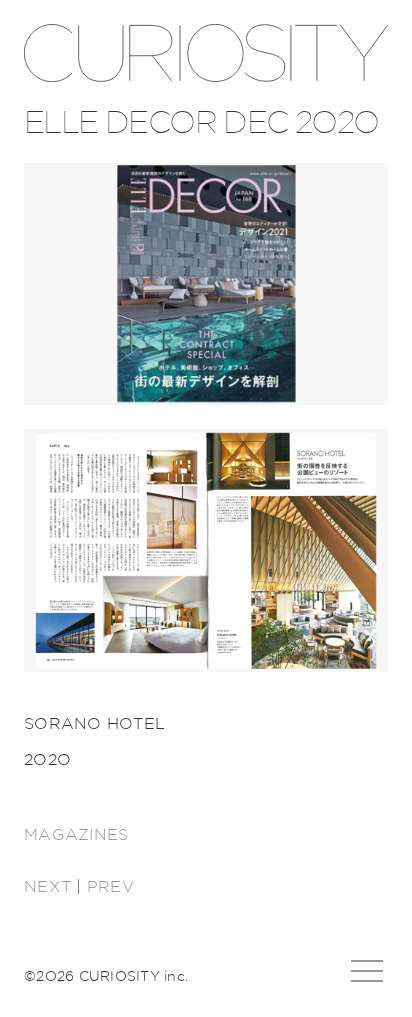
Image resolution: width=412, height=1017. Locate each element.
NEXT (47, 887)
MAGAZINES (76, 835)
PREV (110, 887)
